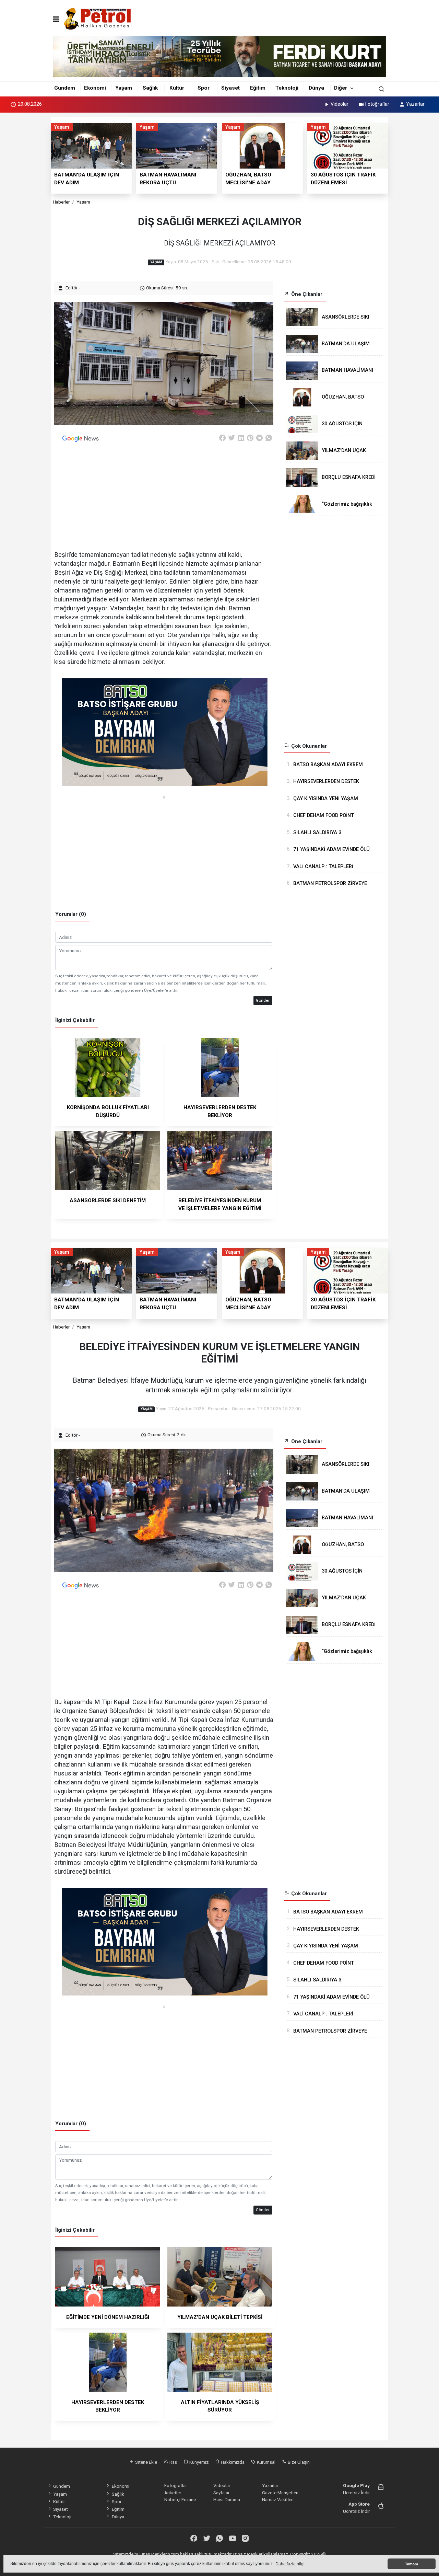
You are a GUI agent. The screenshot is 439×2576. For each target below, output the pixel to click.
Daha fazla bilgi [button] (290, 2564)
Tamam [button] (412, 2564)
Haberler (61, 202)
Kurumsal (266, 2462)
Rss (173, 2462)
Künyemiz (198, 2462)
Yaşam (124, 88)
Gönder (263, 1000)
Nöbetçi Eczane (180, 2499)
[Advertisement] (416, 219)
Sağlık (150, 88)
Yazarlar (415, 104)
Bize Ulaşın (298, 2462)
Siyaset (230, 88)
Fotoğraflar (377, 104)
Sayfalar (221, 2493)
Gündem (65, 88)
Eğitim (258, 88)
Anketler (173, 2493)
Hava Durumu (227, 2499)
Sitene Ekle (146, 2462)
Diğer (341, 88)
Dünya (316, 88)
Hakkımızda (232, 2462)
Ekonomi (95, 88)
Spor (204, 88)
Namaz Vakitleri (278, 2499)
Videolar (340, 104)
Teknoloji (287, 88)
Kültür (177, 88)
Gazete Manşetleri (280, 2493)
